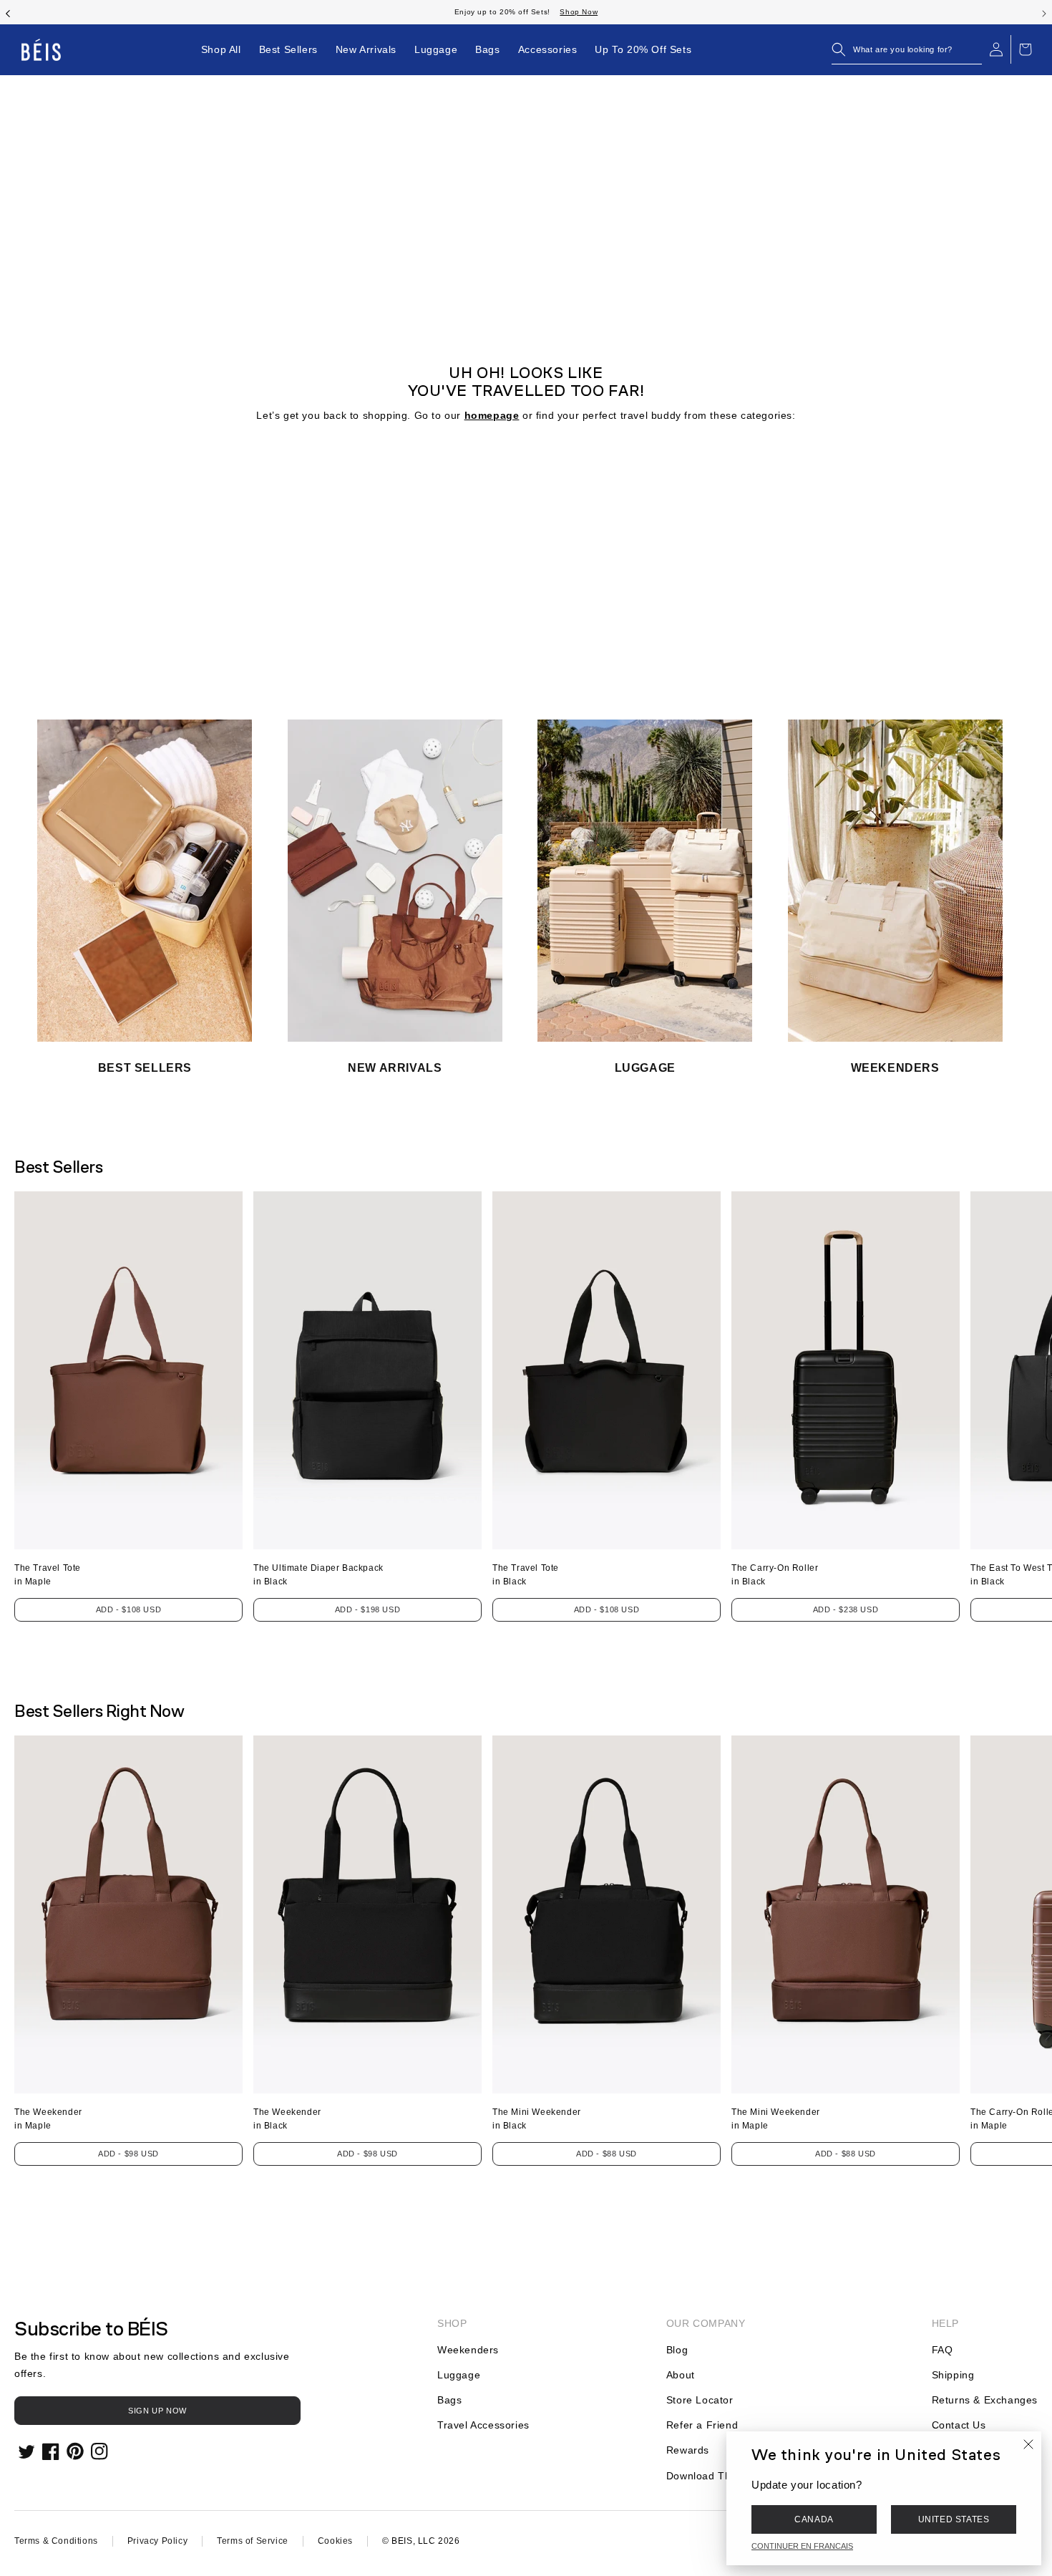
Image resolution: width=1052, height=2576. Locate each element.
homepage (492, 415)
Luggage (459, 2375)
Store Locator (700, 2400)
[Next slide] (1044, 12)
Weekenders (468, 2350)
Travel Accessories (483, 2425)
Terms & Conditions (56, 2541)
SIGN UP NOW (157, 2411)
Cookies (335, 2541)
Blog (677, 2350)
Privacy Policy (157, 2541)
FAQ (943, 2350)
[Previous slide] (8, 12)
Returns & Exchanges (985, 2400)
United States (954, 2519)
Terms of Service (253, 2541)
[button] (907, 49)
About (681, 2375)
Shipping (953, 2375)
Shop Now (106, 12)
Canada (814, 2519)
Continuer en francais (802, 2546)
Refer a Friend (702, 2425)
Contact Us (959, 2425)
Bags (449, 2400)
